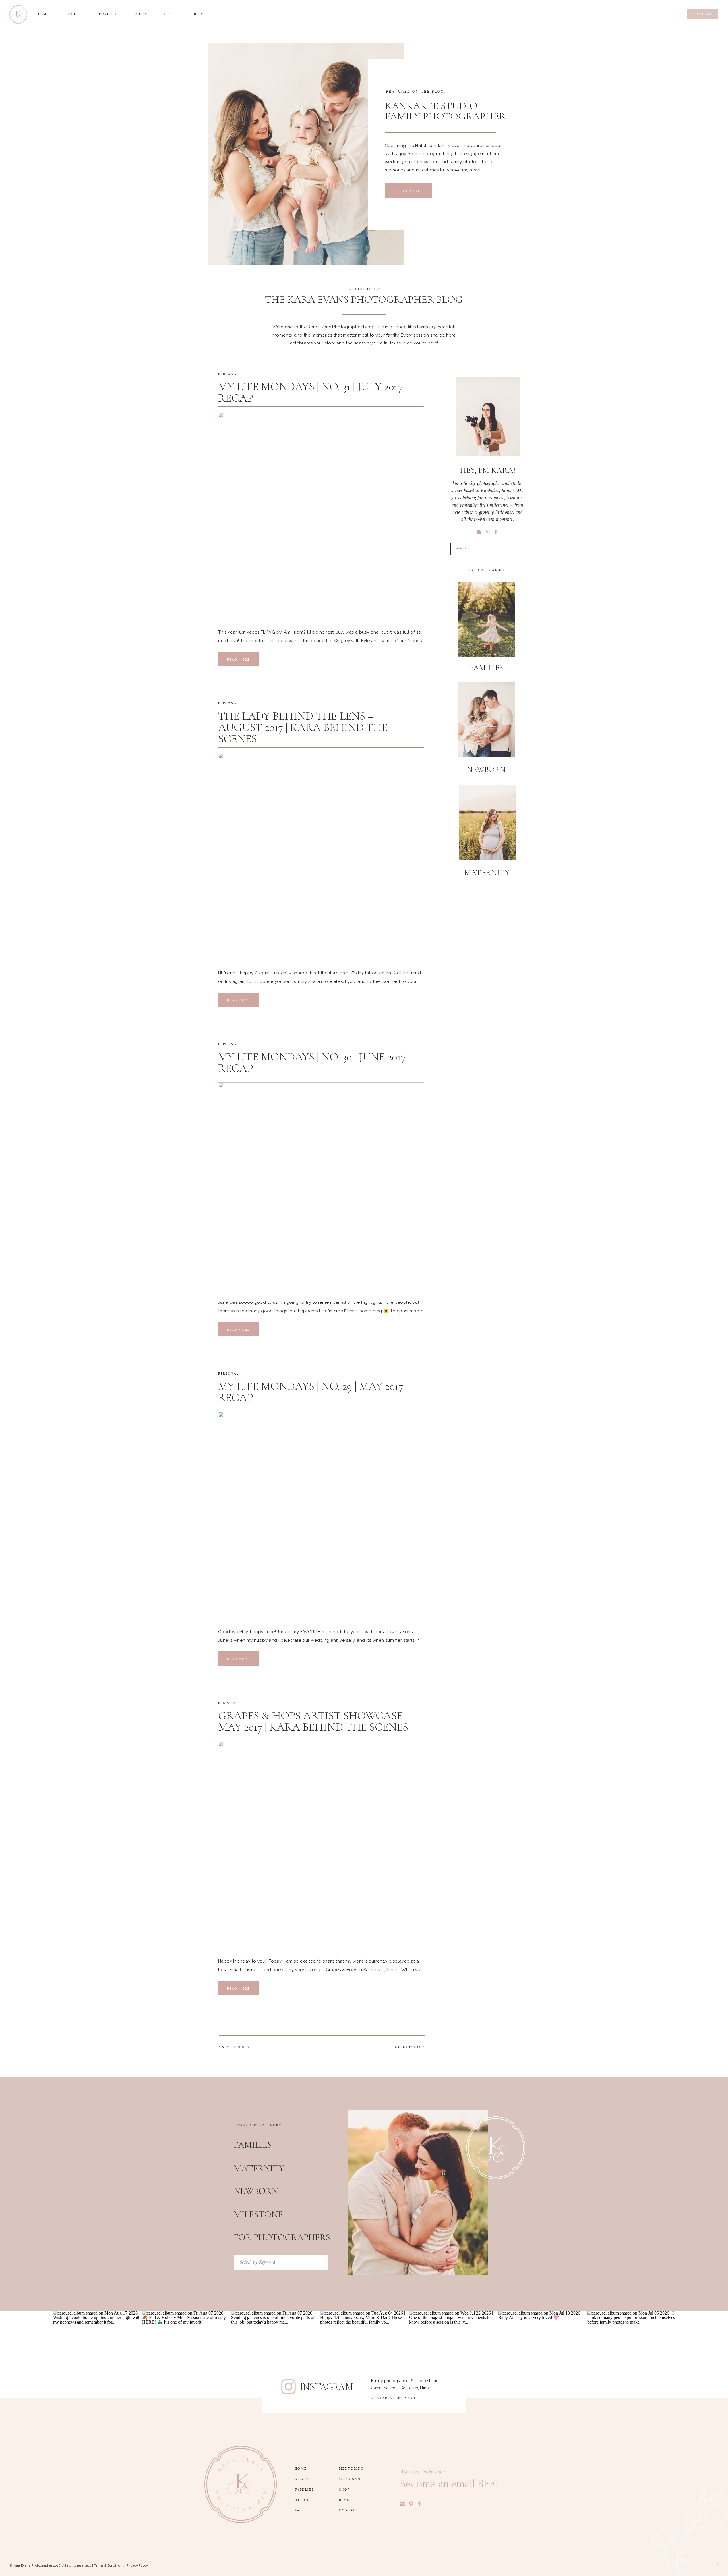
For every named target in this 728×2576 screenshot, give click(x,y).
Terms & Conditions (109, 2566)
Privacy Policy (137, 2566)
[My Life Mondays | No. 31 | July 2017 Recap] (321, 515)
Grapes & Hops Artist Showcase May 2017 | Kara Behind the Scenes (313, 1721)
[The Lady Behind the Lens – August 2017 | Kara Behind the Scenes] (321, 856)
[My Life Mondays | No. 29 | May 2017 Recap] (321, 1515)
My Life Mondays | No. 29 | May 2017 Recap (311, 1392)
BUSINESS (227, 1702)
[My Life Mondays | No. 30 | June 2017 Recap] (321, 1185)
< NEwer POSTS (234, 2046)
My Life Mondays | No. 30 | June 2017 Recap (312, 1062)
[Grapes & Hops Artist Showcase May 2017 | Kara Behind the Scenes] (321, 1844)
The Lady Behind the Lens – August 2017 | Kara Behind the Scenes (303, 727)
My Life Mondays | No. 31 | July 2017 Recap (310, 392)
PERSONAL (228, 373)
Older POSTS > (410, 2046)
